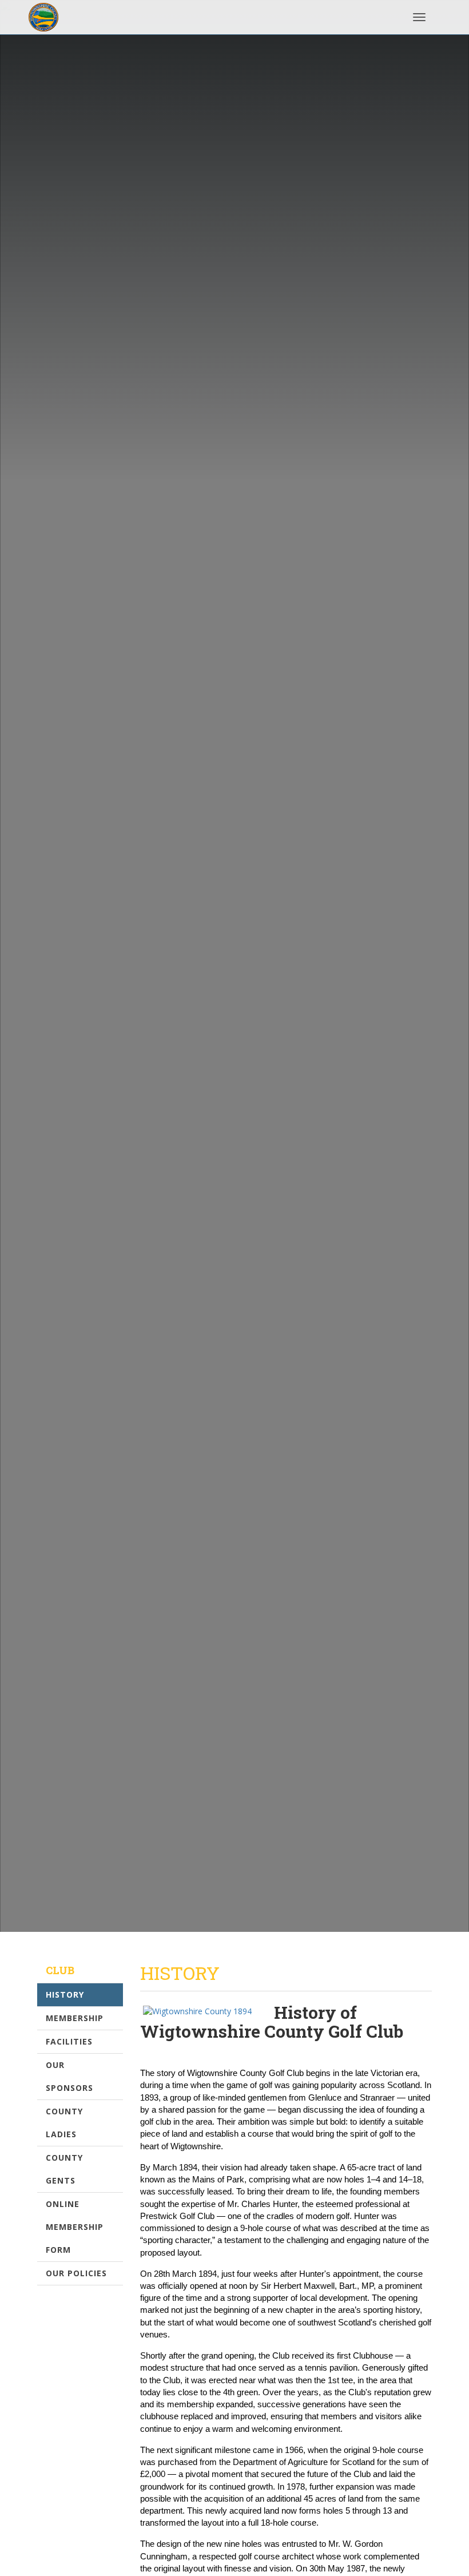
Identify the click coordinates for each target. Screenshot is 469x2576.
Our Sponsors (69, 2076)
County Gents (64, 2169)
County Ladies (64, 2123)
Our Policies (76, 2273)
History (65, 1994)
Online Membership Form (75, 2227)
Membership (75, 2018)
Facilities (69, 2041)
